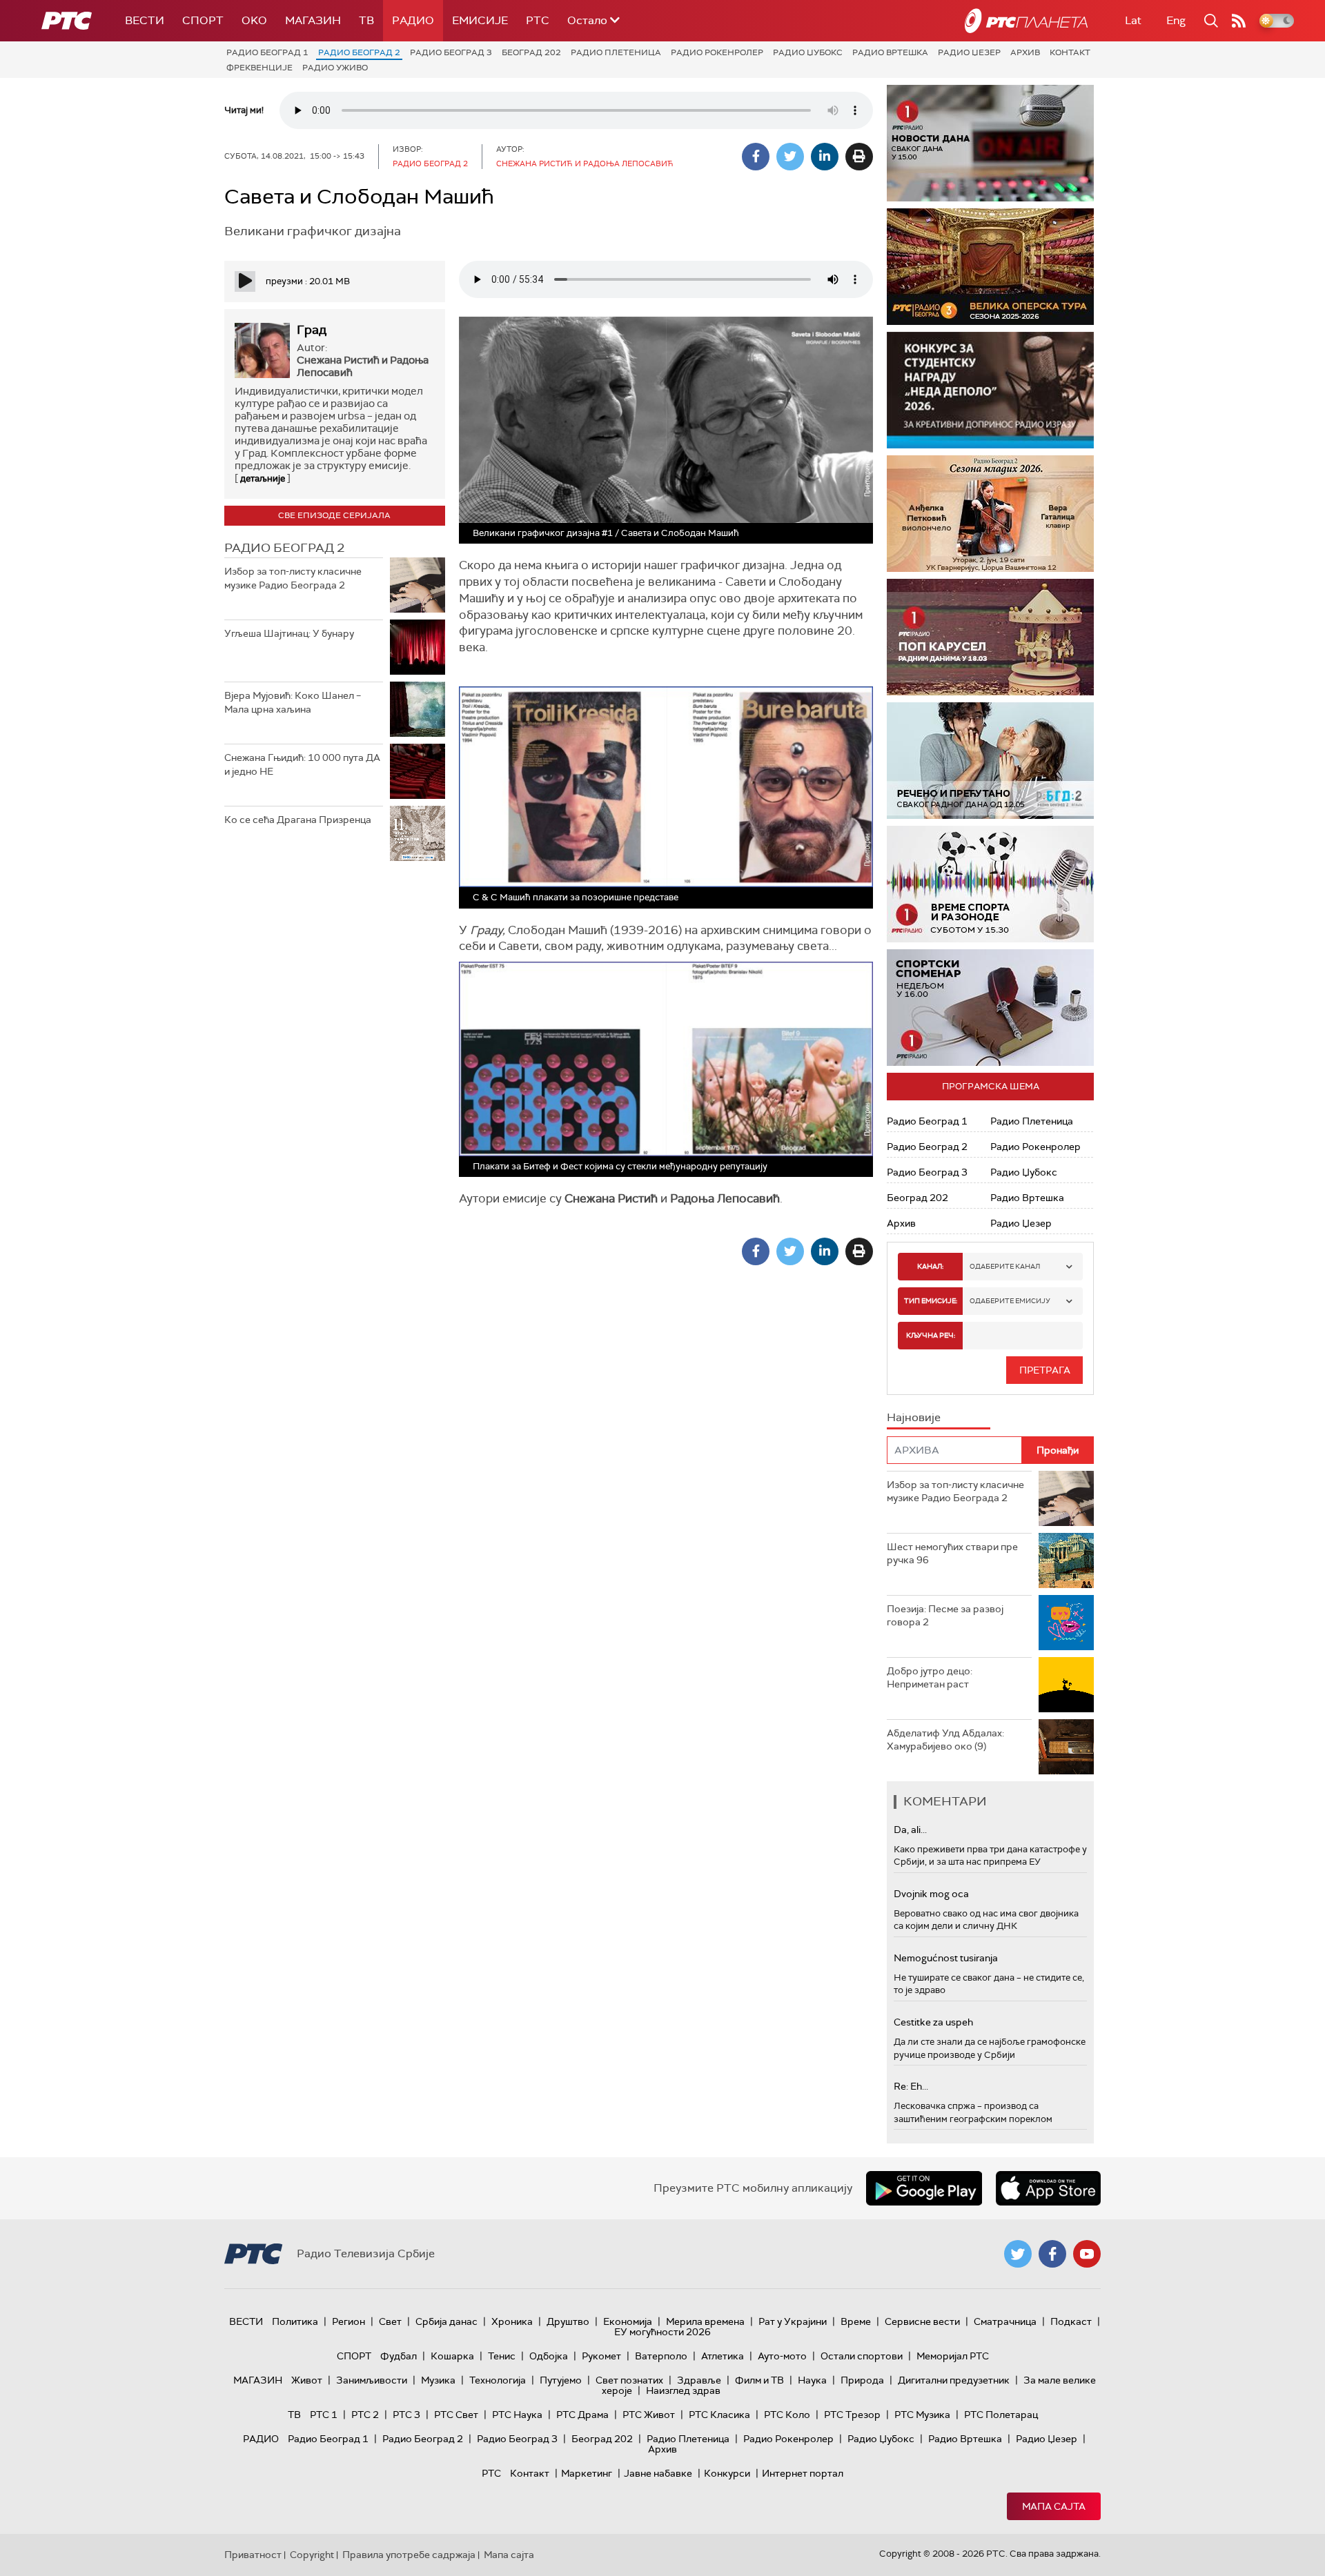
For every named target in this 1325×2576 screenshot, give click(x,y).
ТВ (366, 20)
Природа (862, 2380)
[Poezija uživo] (1010, 514)
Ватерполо (661, 2356)
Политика (295, 2321)
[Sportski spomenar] (990, 1008)
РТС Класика (719, 2415)
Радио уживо (335, 68)
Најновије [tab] (914, 1417)
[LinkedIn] (825, 157)
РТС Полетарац (1001, 2415)
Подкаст (1071, 2321)
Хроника (512, 2321)
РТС (538, 20)
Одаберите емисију (1010, 1301)
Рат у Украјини (793, 2321)
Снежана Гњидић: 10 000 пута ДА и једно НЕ (302, 764)
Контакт (1070, 52)
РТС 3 (406, 2415)
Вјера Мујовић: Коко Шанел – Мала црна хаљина (293, 702)
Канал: (930, 1266)
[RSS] (1239, 21)
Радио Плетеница (616, 52)
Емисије (480, 20)
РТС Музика (922, 2415)
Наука (812, 2380)
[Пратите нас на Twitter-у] (1018, 2254)
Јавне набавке (658, 2473)
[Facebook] (756, 157)
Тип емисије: (931, 1301)
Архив (1025, 52)
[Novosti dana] (990, 143)
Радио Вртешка (890, 52)
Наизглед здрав (683, 2390)
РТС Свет (456, 2415)
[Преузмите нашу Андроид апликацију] (924, 2188)
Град (312, 330)
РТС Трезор (852, 2415)
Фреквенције (259, 68)
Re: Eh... (911, 2086)
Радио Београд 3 (451, 52)
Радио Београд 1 (267, 52)
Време (856, 2321)
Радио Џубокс (808, 52)
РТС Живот (649, 2415)
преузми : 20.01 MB (308, 281)
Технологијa (498, 2380)
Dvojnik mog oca (931, 1894)
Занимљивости (372, 2380)
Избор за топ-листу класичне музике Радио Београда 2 (293, 578)
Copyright (312, 2555)
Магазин (313, 20)
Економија (628, 2321)
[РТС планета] (1026, 21)
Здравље (699, 2380)
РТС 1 (324, 2415)
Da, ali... (910, 1830)
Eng (1176, 20)
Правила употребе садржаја (409, 2555)
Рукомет (601, 2356)
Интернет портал (803, 2473)
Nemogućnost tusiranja (946, 1958)
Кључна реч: (931, 1335)
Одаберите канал (1005, 1266)
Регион (349, 2321)
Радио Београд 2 (359, 52)
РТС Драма (582, 2415)
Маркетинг (587, 2473)
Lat (1133, 20)
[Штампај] (859, 157)
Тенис (502, 2356)
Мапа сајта (1054, 2506)
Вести (145, 20)
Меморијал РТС (953, 2356)
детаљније (263, 478)
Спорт (203, 20)
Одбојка (549, 2356)
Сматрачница (1005, 2321)
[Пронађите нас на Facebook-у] (1052, 2254)
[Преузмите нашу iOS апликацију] (1048, 2188)
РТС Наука (517, 2415)
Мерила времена (705, 2321)
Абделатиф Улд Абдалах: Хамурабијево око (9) (945, 1740)
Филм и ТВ (759, 2380)
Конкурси (727, 2473)
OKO (254, 20)
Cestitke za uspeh (933, 2022)
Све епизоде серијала (334, 515)
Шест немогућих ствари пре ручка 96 (952, 1554)
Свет (390, 2321)
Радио (413, 20)
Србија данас (446, 2321)
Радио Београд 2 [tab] (284, 548)
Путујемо (561, 2380)
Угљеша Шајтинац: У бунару (289, 633)
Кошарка (452, 2356)
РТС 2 (365, 2415)
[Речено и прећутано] (990, 761)
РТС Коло (787, 2415)
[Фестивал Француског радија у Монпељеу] (1003, 267)
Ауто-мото (782, 2356)
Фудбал (399, 2356)
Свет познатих (629, 2380)
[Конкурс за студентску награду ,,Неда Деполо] (990, 390)
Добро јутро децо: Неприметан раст (930, 1678)
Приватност (253, 2555)
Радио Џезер (969, 52)
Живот (307, 2380)
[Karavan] (1010, 637)
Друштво (568, 2321)
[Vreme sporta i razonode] (990, 884)
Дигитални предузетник (954, 2380)
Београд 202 (531, 52)
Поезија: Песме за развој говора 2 (945, 1616)
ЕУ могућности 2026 (662, 2332)
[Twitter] (790, 157)
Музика (438, 2380)
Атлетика (723, 2356)
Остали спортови (862, 2356)
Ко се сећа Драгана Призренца (298, 820)
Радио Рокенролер (717, 52)
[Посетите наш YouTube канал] (1087, 2254)
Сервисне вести (922, 2321)
